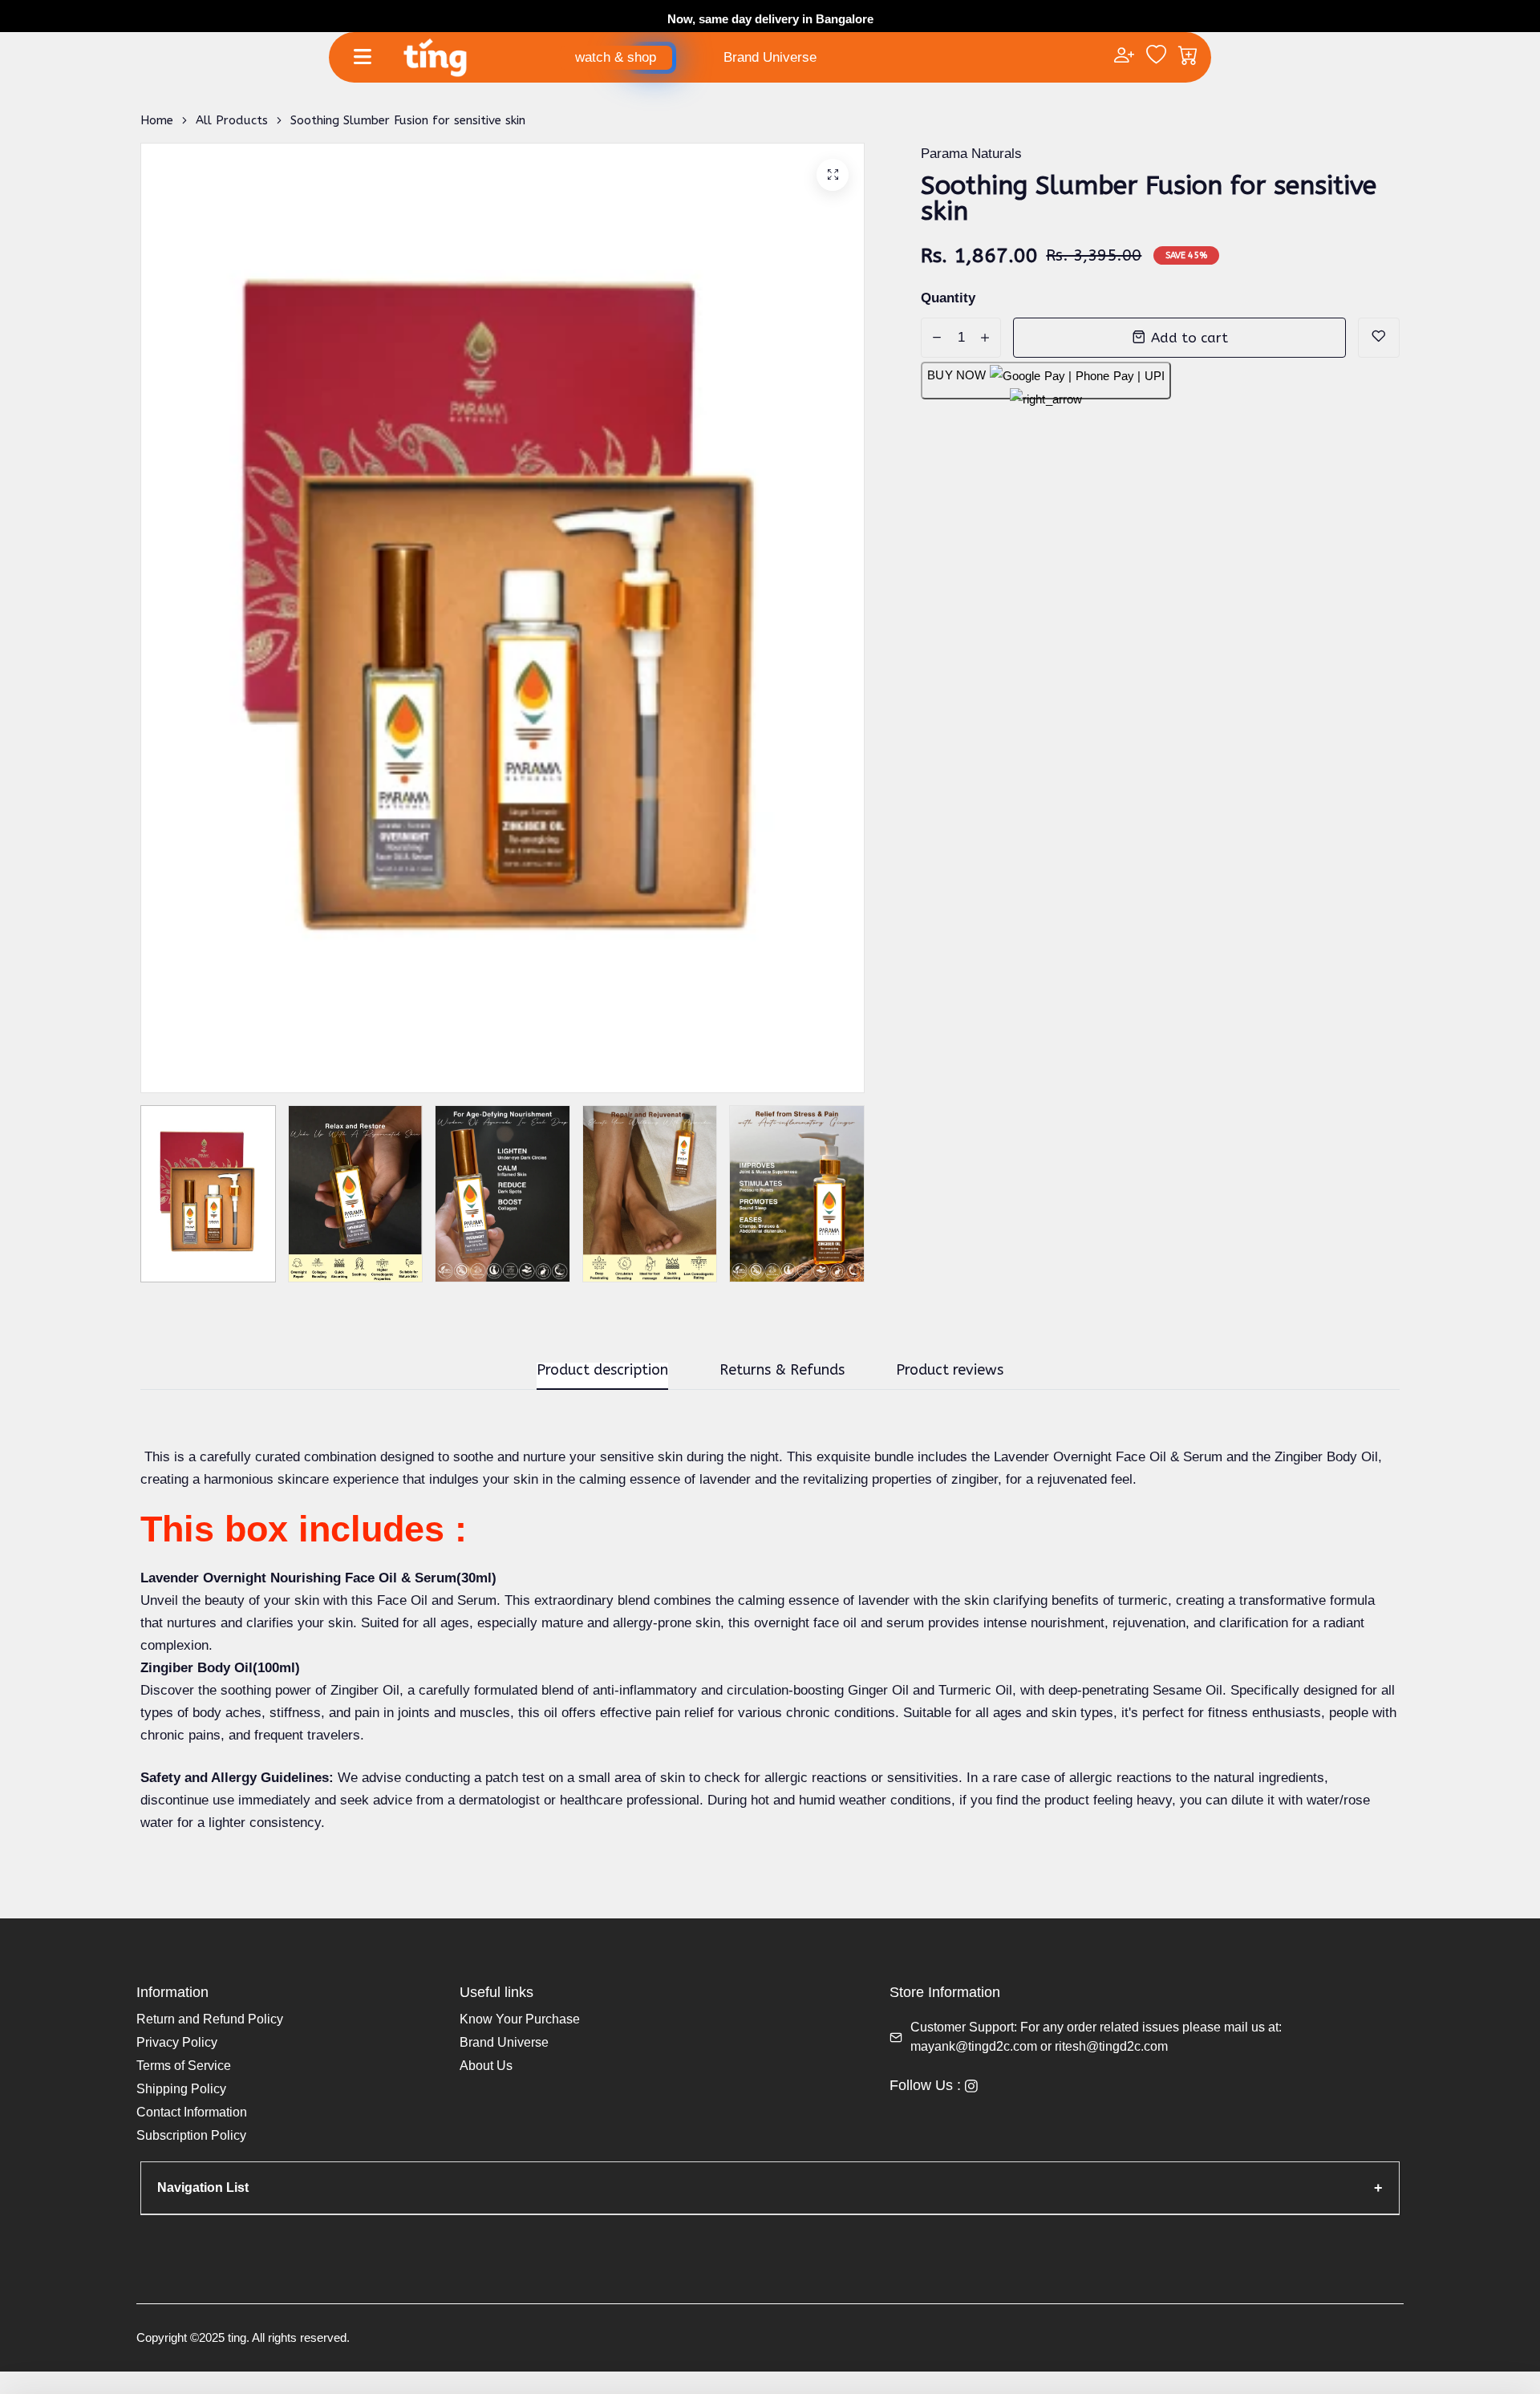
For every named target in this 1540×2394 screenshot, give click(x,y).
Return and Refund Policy (210, 2019)
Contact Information (192, 2112)
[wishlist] (1156, 57)
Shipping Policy (181, 2089)
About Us (486, 2066)
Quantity (948, 298)
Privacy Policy (177, 2042)
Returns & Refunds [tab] (782, 1371)
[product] (833, 175)
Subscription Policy (191, 2135)
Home (157, 120)
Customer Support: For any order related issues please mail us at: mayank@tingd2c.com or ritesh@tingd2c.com (1096, 2037)
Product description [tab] (602, 1371)
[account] (1124, 57)
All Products (232, 120)
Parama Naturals (971, 154)
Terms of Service (184, 2066)
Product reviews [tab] (950, 1371)
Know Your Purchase (520, 2019)
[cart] (1188, 57)
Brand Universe (770, 57)
